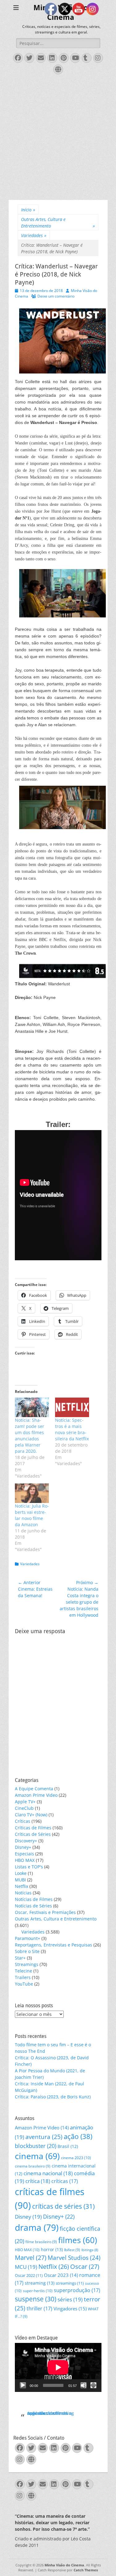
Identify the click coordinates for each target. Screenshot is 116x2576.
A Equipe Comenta (34, 1789)
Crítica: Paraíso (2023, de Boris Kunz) (53, 2097)
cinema (37, 2156)
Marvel (31, 2258)
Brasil (68, 2146)
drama (37, 2227)
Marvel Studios (74, 2258)
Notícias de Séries (33, 1906)
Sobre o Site (27, 1951)
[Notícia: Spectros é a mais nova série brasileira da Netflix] (72, 1407)
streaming (40, 2283)
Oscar (85, 2267)
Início (28, 210)
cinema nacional (48, 2173)
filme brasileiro (41, 2242)
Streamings (27, 1964)
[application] (58, 2367)
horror (52, 2249)
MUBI (20, 1880)
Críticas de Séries (33, 1834)
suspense (36, 2299)
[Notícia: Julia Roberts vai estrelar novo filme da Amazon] (32, 1493)
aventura (44, 2137)
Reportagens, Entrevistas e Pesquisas (54, 1945)
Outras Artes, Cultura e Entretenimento (58, 223)
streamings (70, 2283)
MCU (26, 2267)
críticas (65, 2181)
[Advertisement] (58, 139)
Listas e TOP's (29, 1867)
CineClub (24, 1808)
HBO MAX (25, 1860)
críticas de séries (63, 2206)
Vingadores (70, 2309)
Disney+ (23, 1847)
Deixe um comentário (56, 296)
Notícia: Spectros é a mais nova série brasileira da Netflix (72, 1429)
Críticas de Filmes (33, 1828)
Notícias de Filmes (34, 1899)
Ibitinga (90, 2250)
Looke (21, 1873)
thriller (39, 2308)
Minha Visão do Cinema (64, 2565)
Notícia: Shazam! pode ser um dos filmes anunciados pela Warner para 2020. (30, 1436)
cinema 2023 (76, 2158)
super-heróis (38, 2291)
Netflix (21, 1886)
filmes (78, 2240)
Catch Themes (86, 2570)
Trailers (23, 1977)
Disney (28, 2217)
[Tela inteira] (93, 2385)
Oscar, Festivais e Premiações (45, 1912)
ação (78, 2136)
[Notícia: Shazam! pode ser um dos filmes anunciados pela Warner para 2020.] (32, 1407)
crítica (38, 2181)
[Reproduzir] (23, 2385)
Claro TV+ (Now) (31, 1815)
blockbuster (36, 2146)
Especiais (24, 1854)
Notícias (23, 1893)
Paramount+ (28, 1938)
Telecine (24, 1971)
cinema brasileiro (33, 2166)
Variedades (34, 235)
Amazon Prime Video (36, 1795)
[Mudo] (84, 2385)
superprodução (77, 2290)
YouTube (24, 1984)
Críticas (23, 1821)
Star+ (20, 1958)
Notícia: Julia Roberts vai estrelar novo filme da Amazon (32, 1515)
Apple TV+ (25, 1802)
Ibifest (72, 2250)
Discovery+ (26, 1841)
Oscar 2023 (61, 2275)
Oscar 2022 (29, 2275)
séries (70, 2299)
